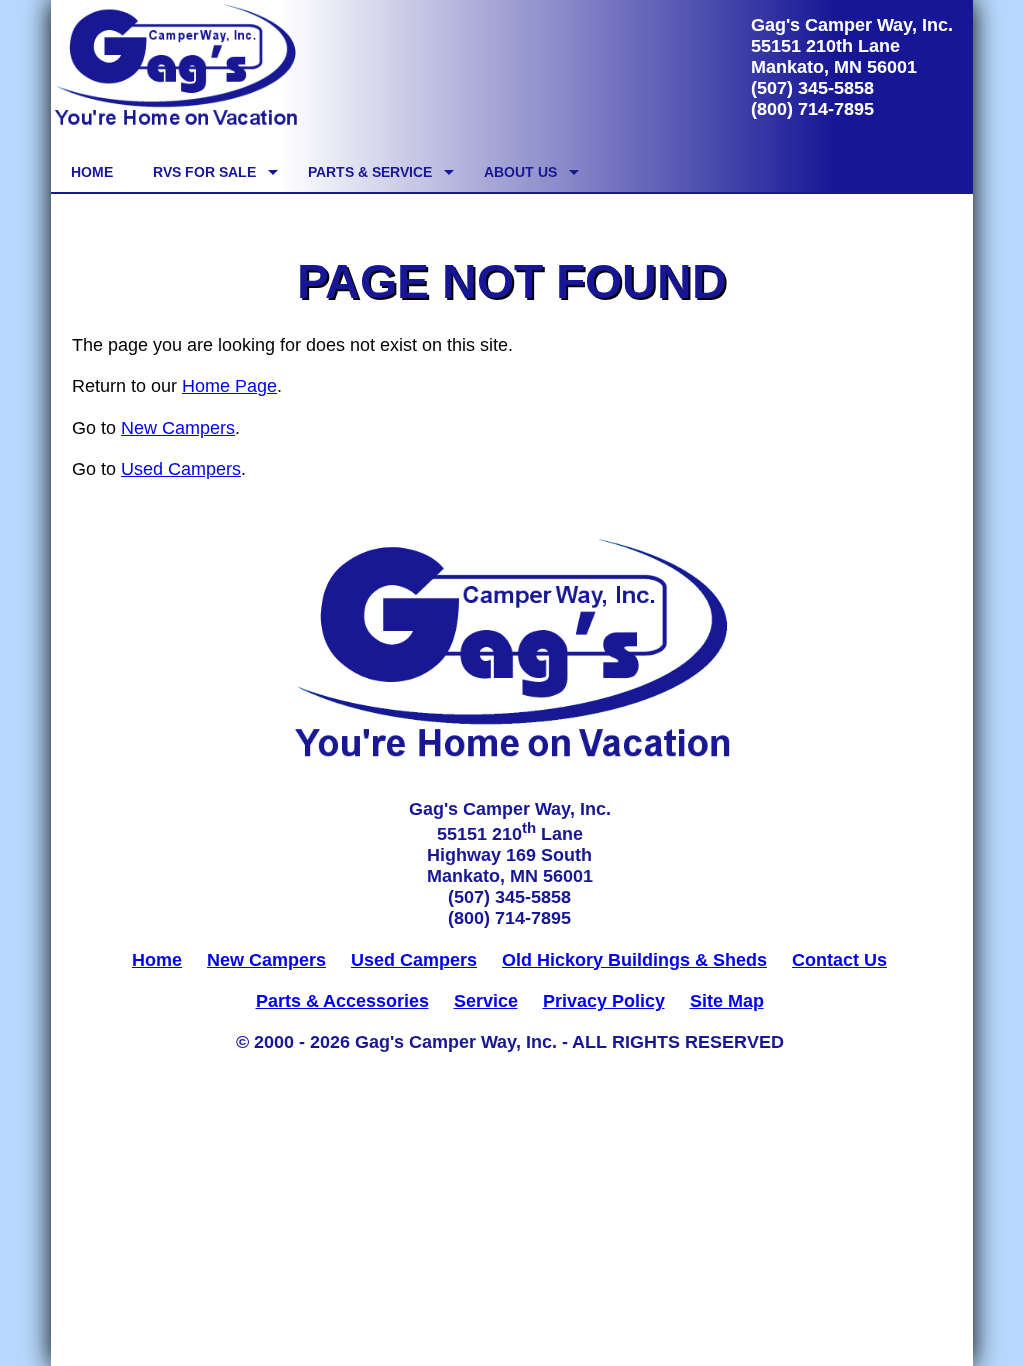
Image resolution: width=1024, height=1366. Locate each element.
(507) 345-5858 (812, 88)
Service (486, 1001)
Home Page (229, 386)
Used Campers (181, 469)
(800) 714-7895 (812, 109)
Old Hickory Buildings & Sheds (634, 960)
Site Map (727, 1001)
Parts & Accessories (342, 1001)
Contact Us (839, 960)
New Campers (178, 428)
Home (157, 960)
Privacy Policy (604, 1001)
